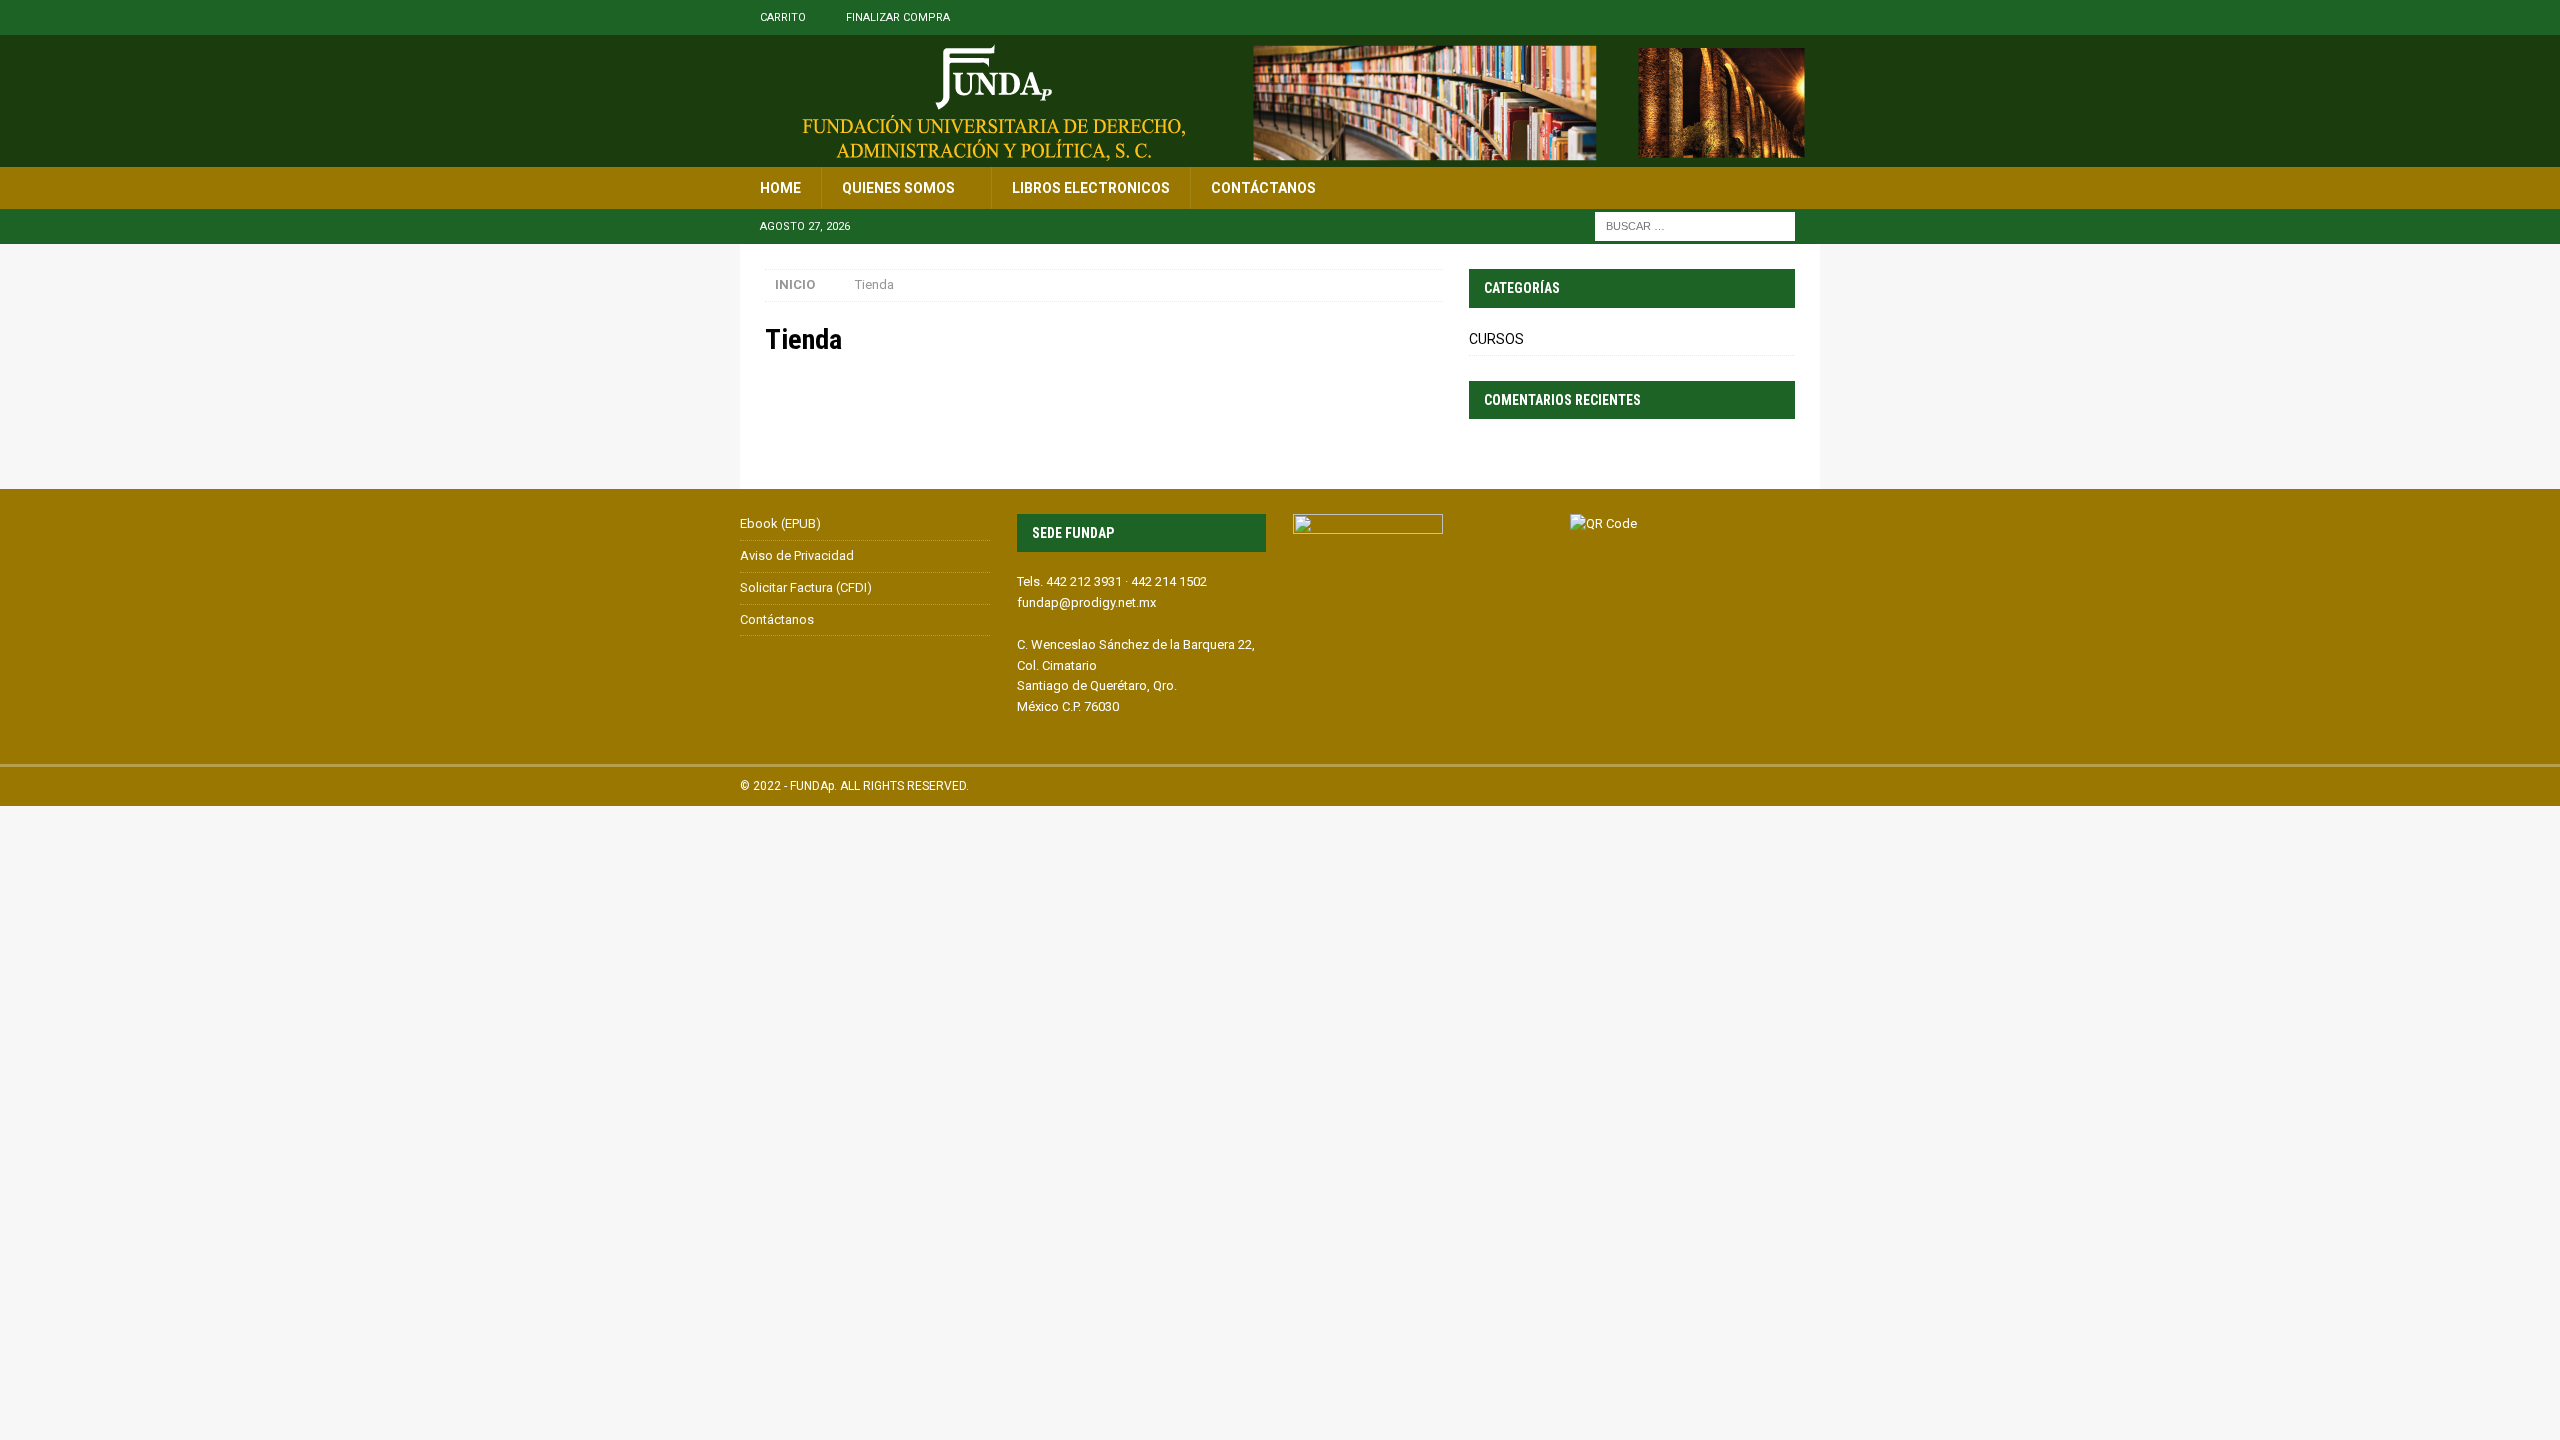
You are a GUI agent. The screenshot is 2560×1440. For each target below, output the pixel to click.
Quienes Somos (898, 188)
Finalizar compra (898, 17)
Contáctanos (1263, 188)
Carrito (783, 17)
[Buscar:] (1695, 226)
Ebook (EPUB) (780, 523)
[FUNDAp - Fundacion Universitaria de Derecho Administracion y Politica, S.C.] (1280, 156)
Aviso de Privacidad (797, 555)
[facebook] (1802, 17)
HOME (780, 188)
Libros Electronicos (1091, 188)
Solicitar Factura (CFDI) (806, 587)
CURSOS (1496, 339)
